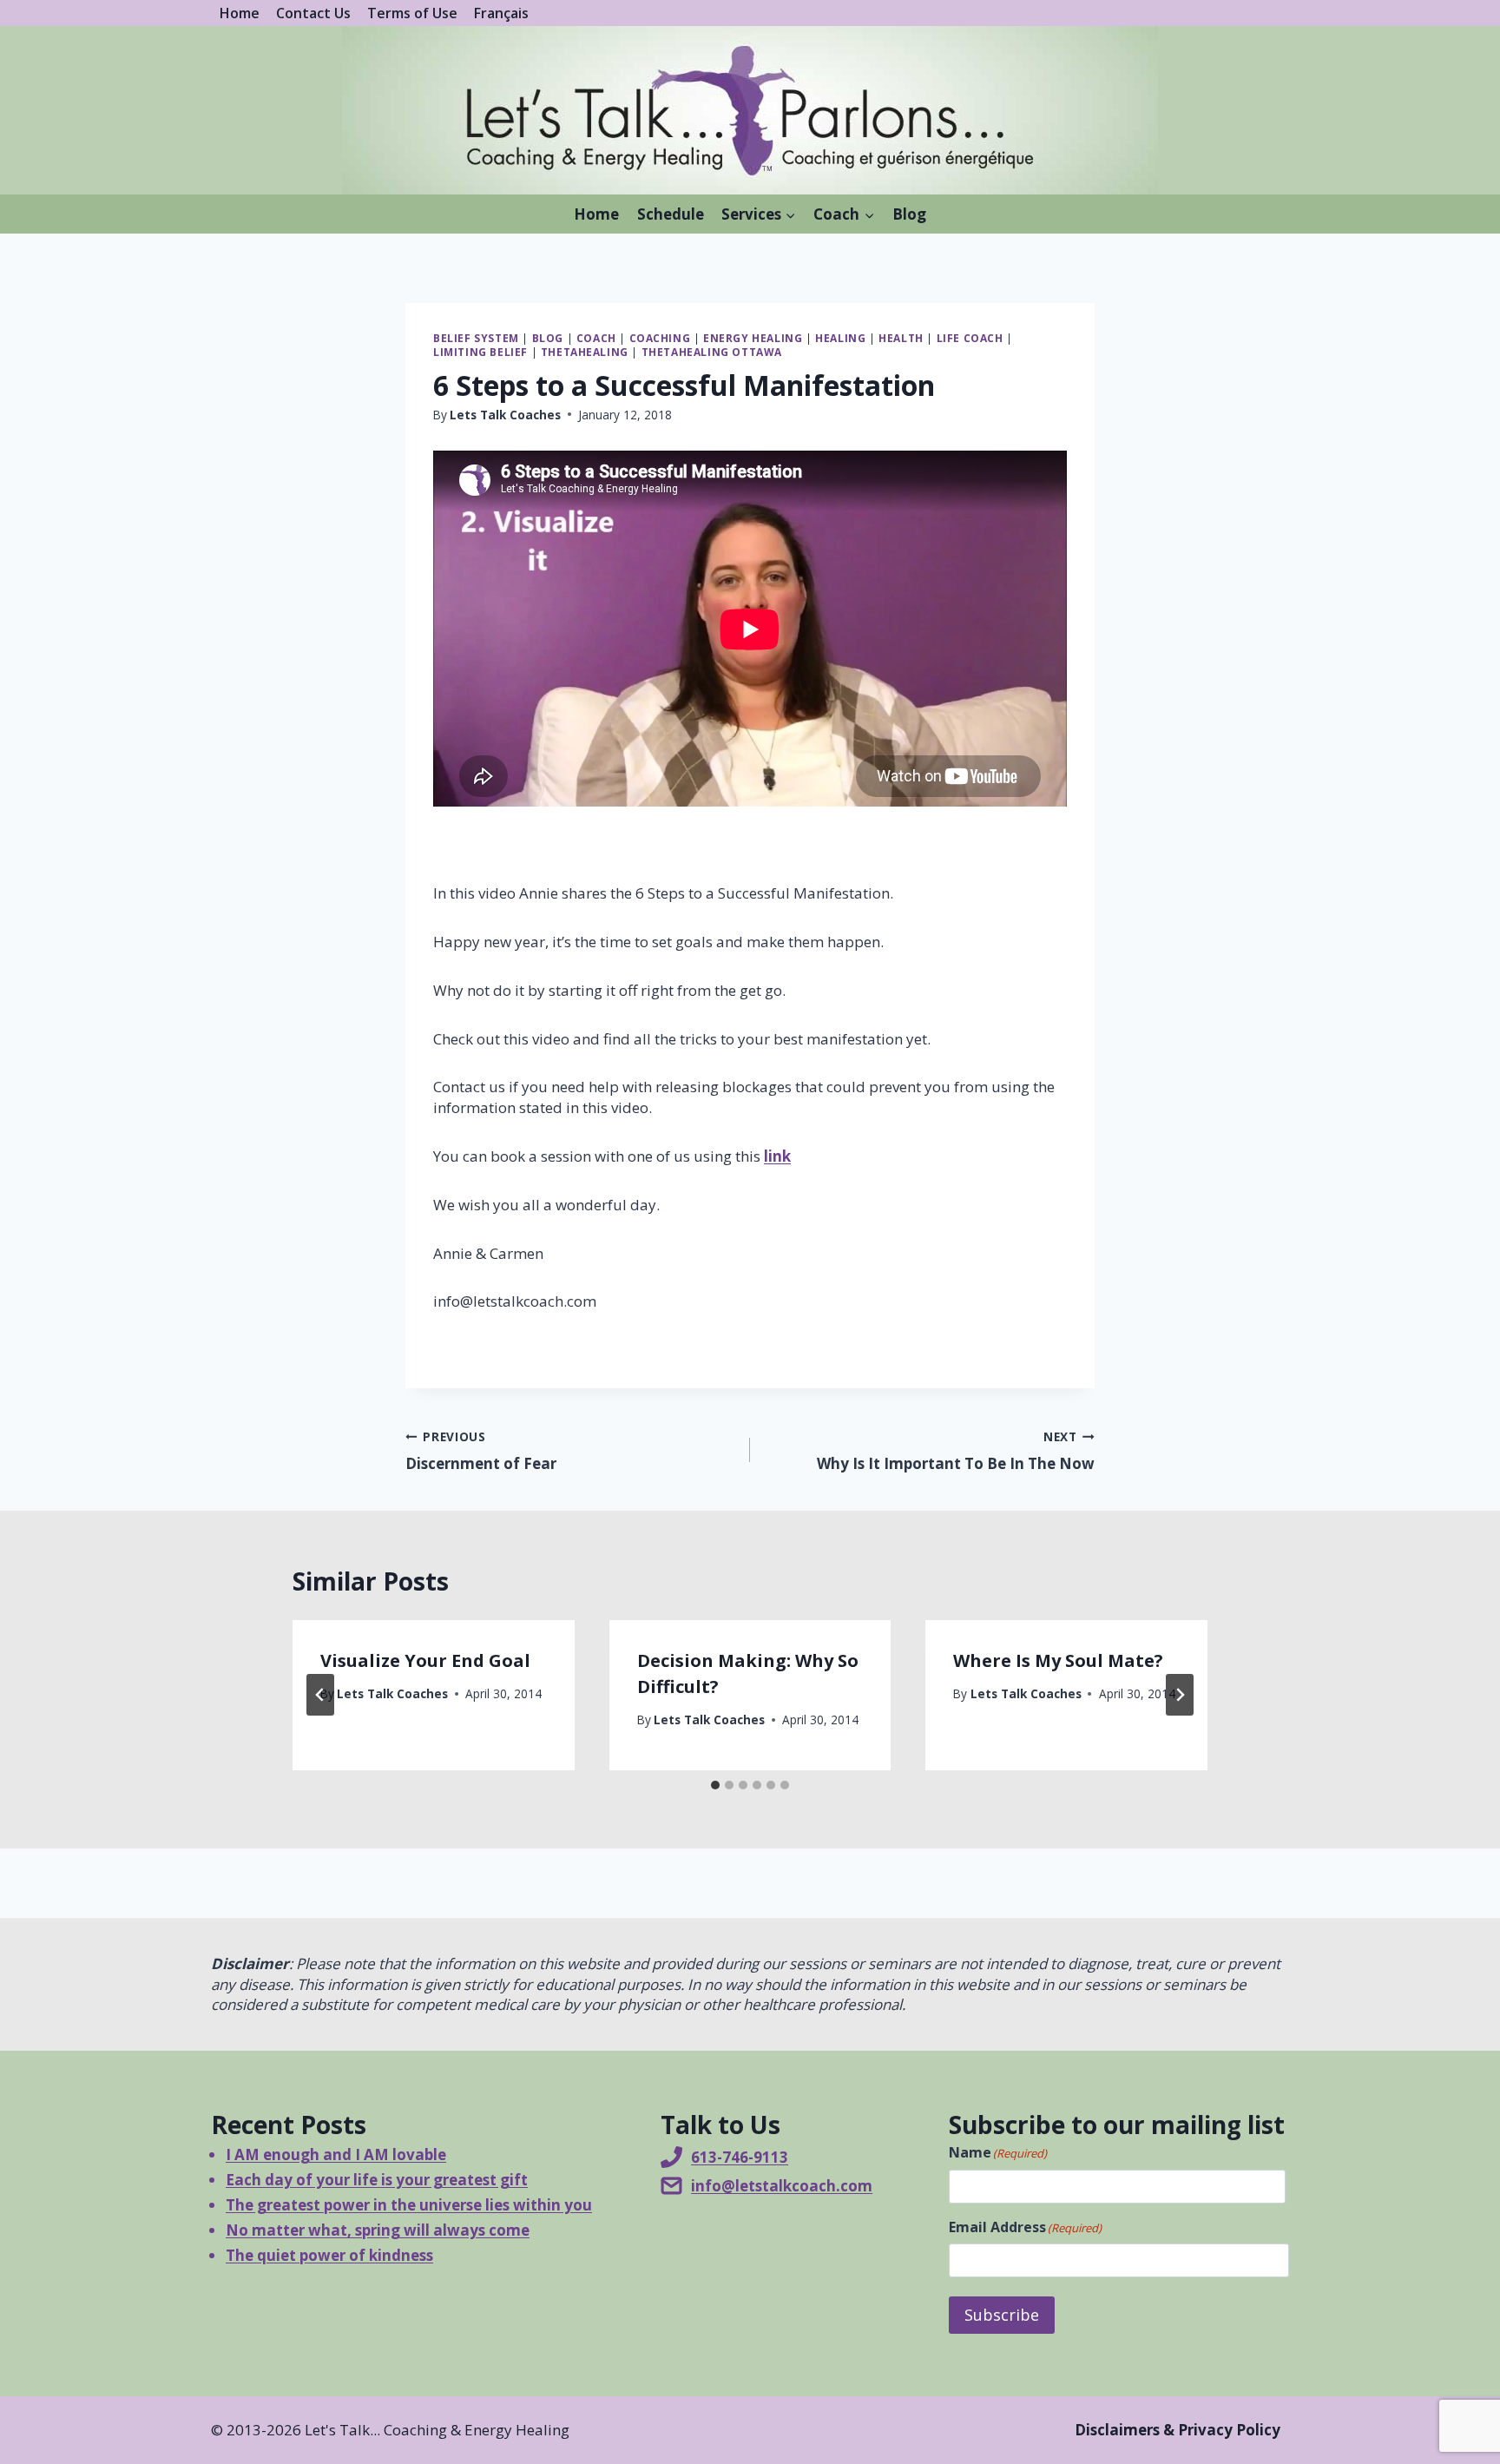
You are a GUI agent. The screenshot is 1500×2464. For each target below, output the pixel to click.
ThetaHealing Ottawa (712, 352)
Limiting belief (480, 352)
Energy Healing (753, 338)
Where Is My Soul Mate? (1058, 1660)
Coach (596, 338)
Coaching (660, 338)
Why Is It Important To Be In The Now (956, 1451)
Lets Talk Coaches (505, 415)
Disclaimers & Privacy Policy (1178, 2430)
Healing (840, 338)
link (777, 1156)
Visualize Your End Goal (425, 1660)
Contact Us (313, 13)
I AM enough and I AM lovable (336, 2154)
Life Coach (970, 338)
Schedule (671, 214)
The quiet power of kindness (329, 2255)
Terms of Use (412, 13)
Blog (909, 214)
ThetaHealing (585, 352)
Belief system (476, 338)
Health (901, 338)
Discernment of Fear (481, 1451)
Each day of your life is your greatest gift (377, 2180)
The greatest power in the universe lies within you (409, 2205)
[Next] (1180, 1695)
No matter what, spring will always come (378, 2230)
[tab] (715, 1785)
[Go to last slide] (320, 1695)
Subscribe (1002, 2315)
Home (240, 13)
